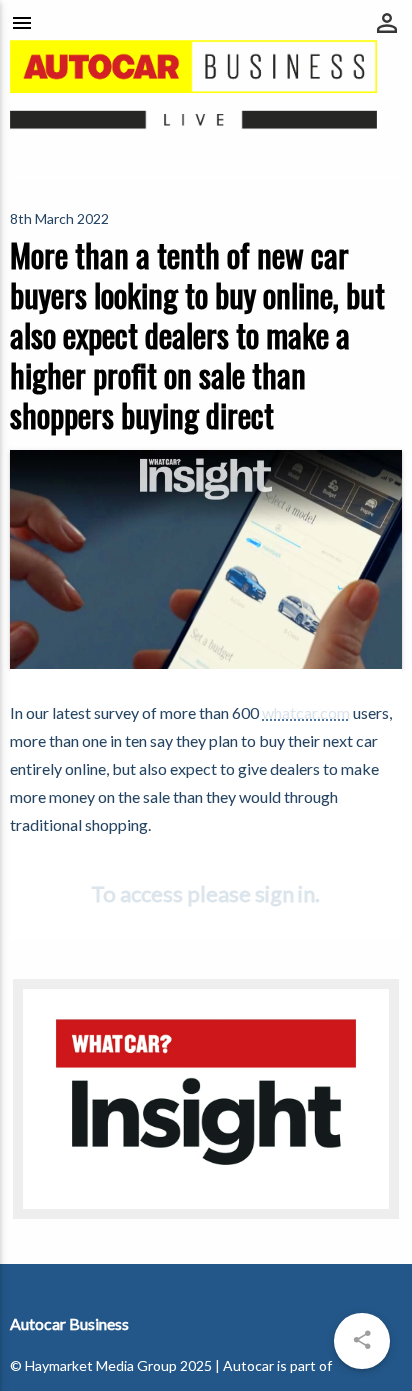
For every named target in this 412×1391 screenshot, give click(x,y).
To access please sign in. (205, 893)
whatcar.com (306, 712)
